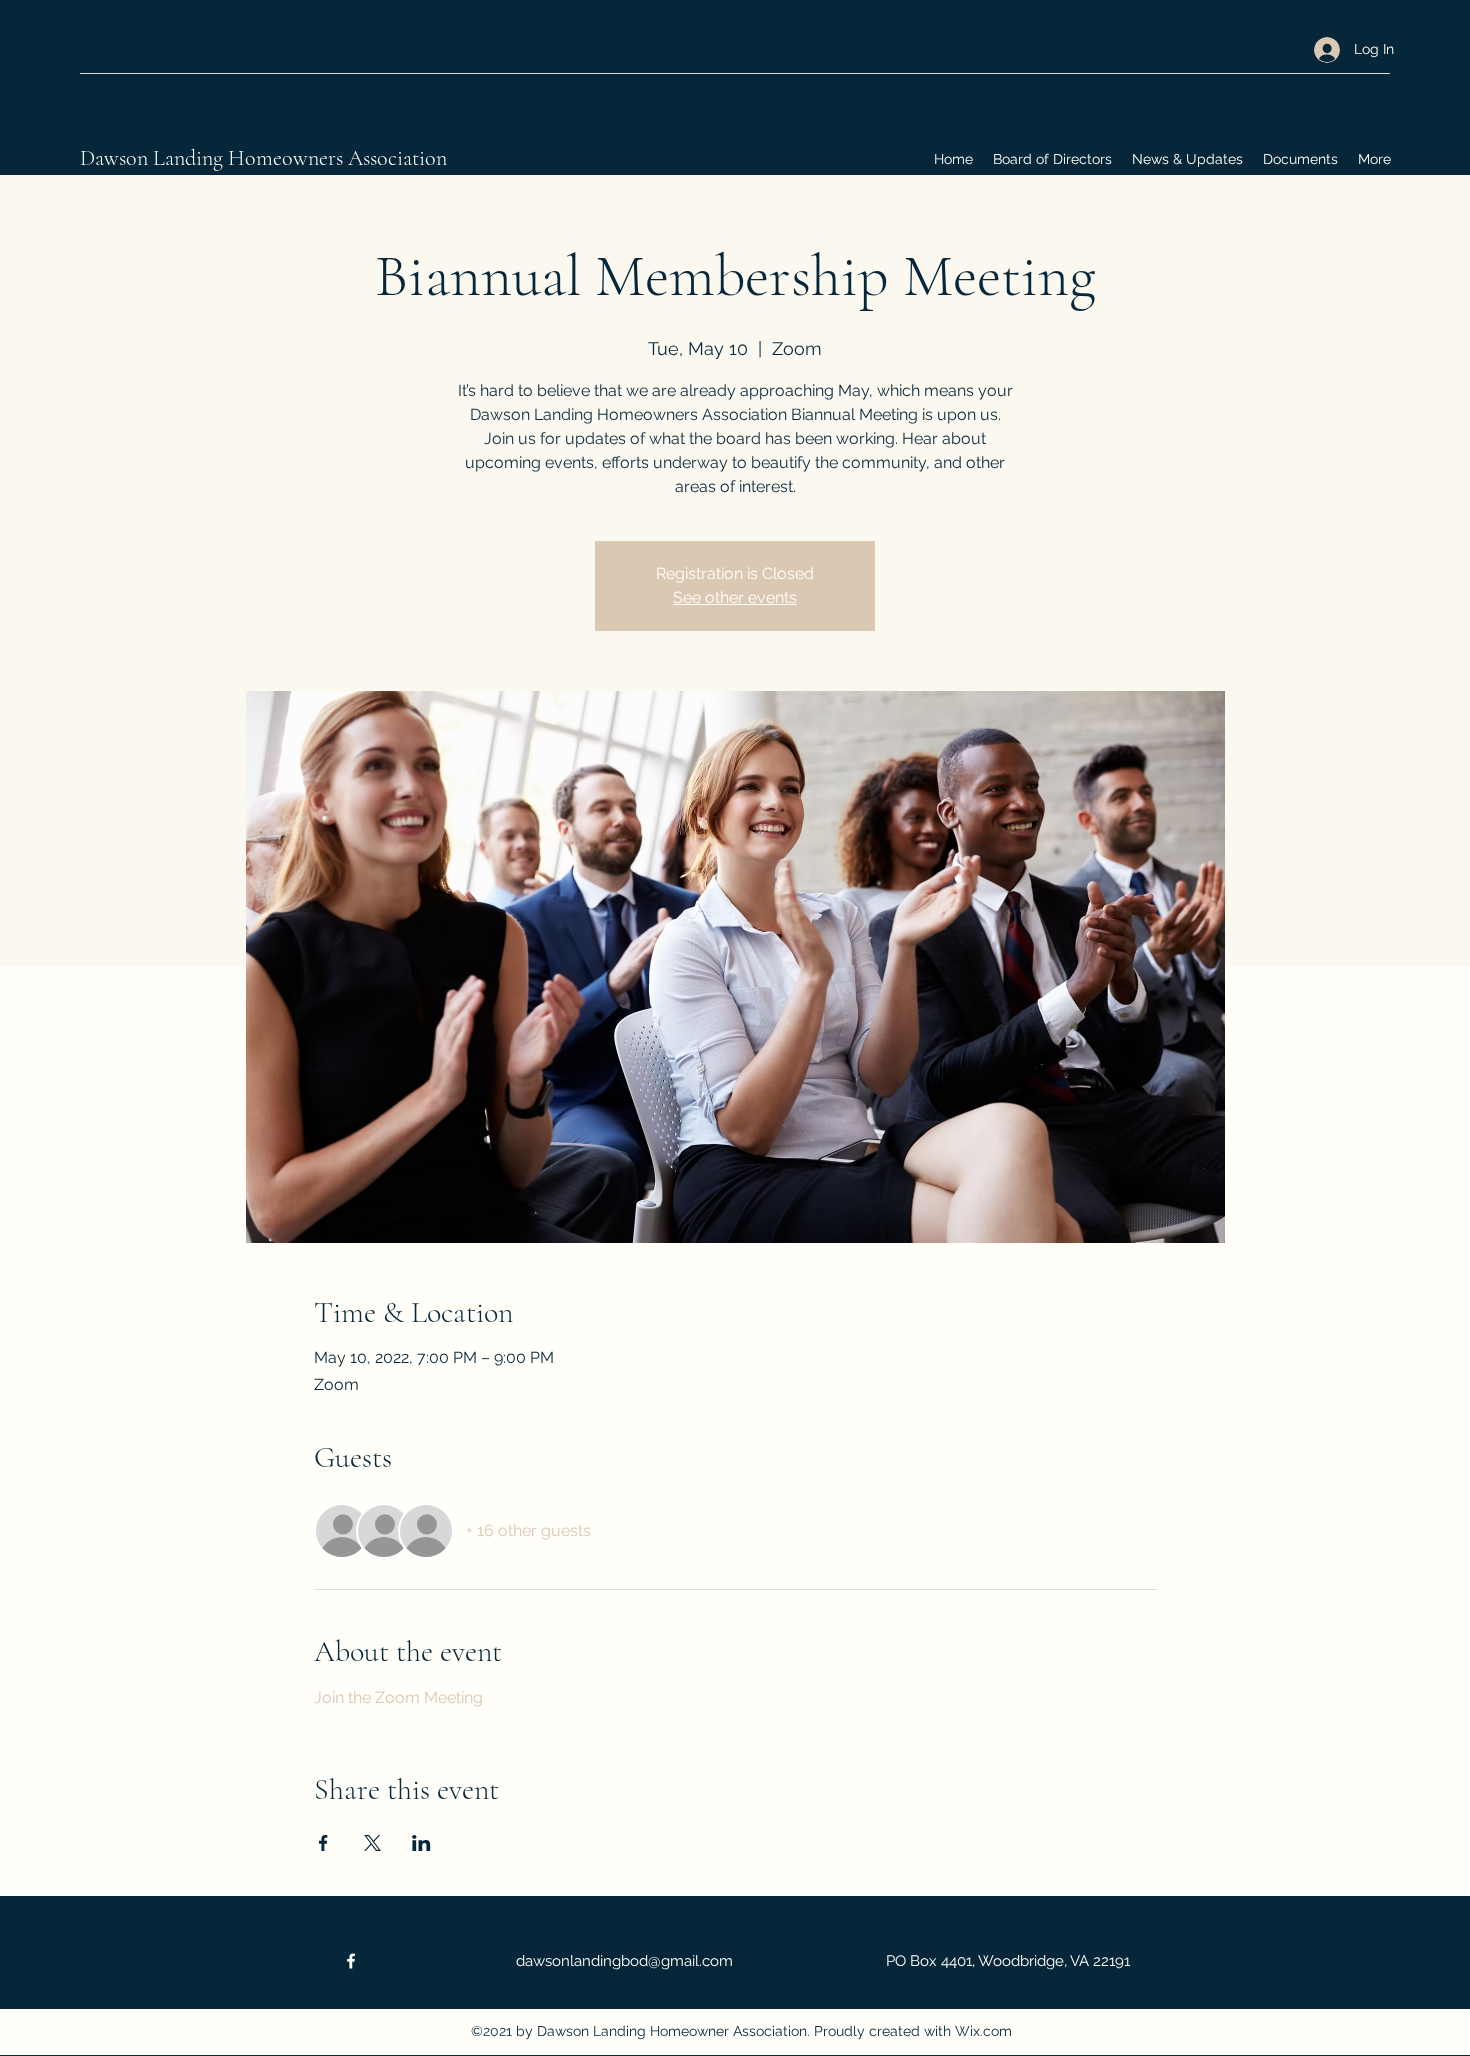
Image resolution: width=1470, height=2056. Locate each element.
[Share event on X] (372, 1843)
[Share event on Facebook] (323, 1843)
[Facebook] (351, 1961)
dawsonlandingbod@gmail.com (624, 1961)
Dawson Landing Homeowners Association (263, 158)
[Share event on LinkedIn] (421, 1843)
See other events (735, 597)
